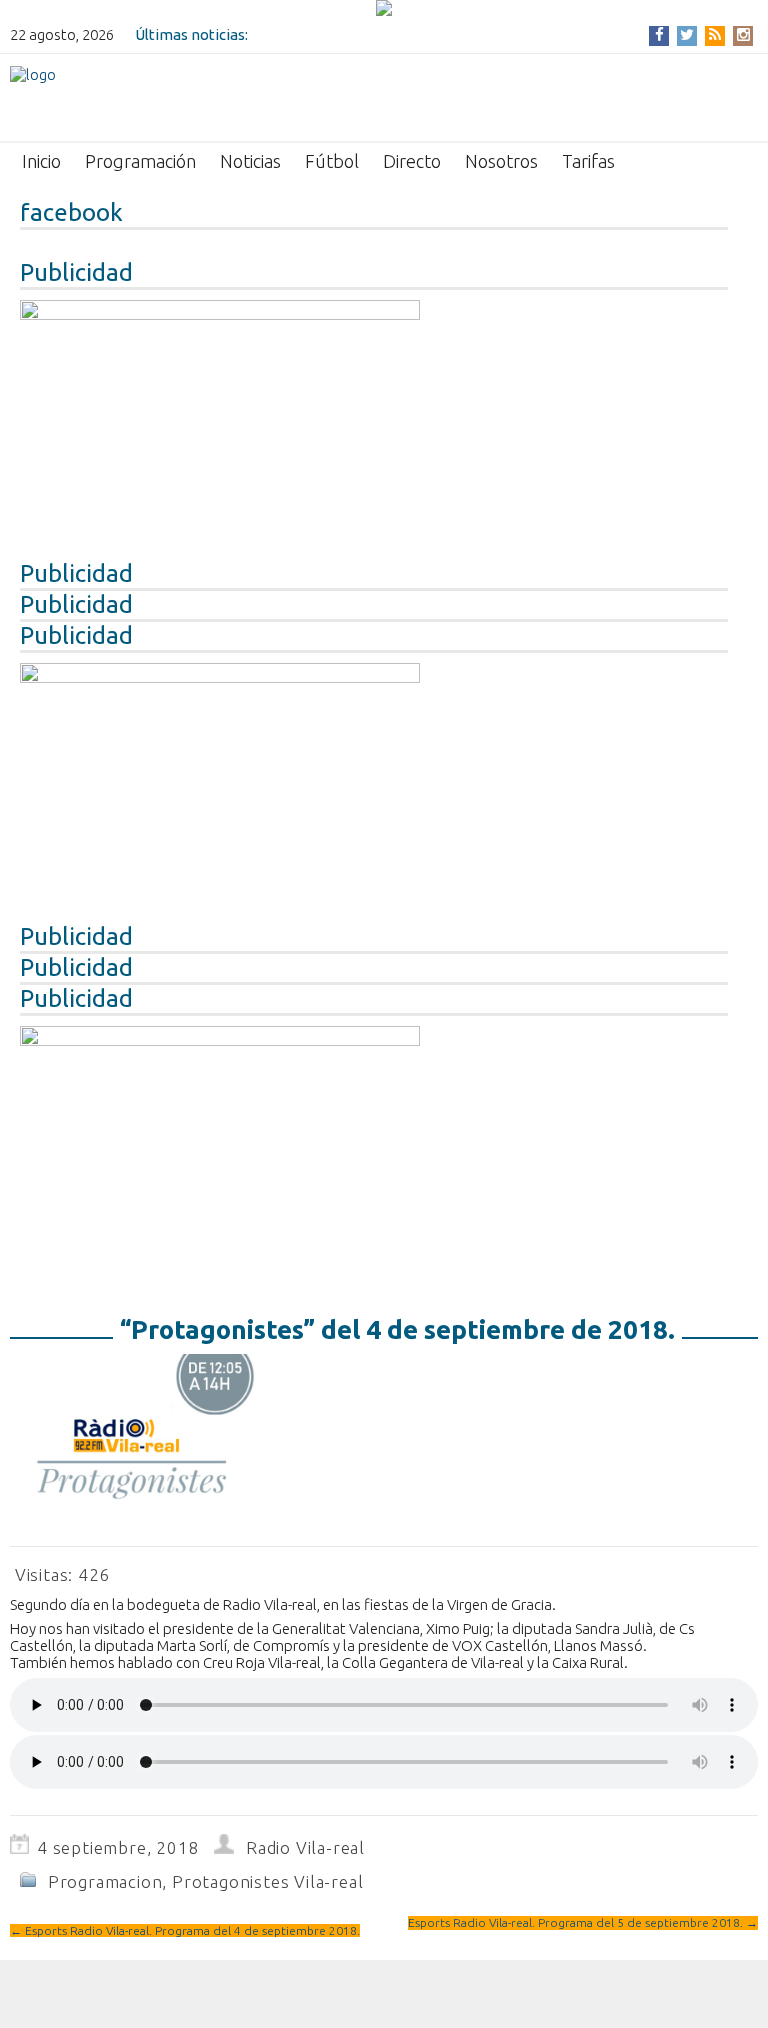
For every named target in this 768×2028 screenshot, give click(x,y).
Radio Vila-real (305, 1847)
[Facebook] (659, 34)
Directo (412, 161)
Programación (140, 161)
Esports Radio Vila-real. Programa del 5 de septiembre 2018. (583, 1922)
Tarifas (588, 161)
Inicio (41, 161)
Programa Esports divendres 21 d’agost (386, 34)
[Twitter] (687, 34)
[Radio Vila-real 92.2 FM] (33, 96)
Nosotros (501, 161)
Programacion (105, 1881)
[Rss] (715, 34)
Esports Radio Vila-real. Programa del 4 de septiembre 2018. (185, 1930)
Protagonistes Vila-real (267, 1881)
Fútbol (332, 161)
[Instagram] (743, 34)
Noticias (250, 161)
